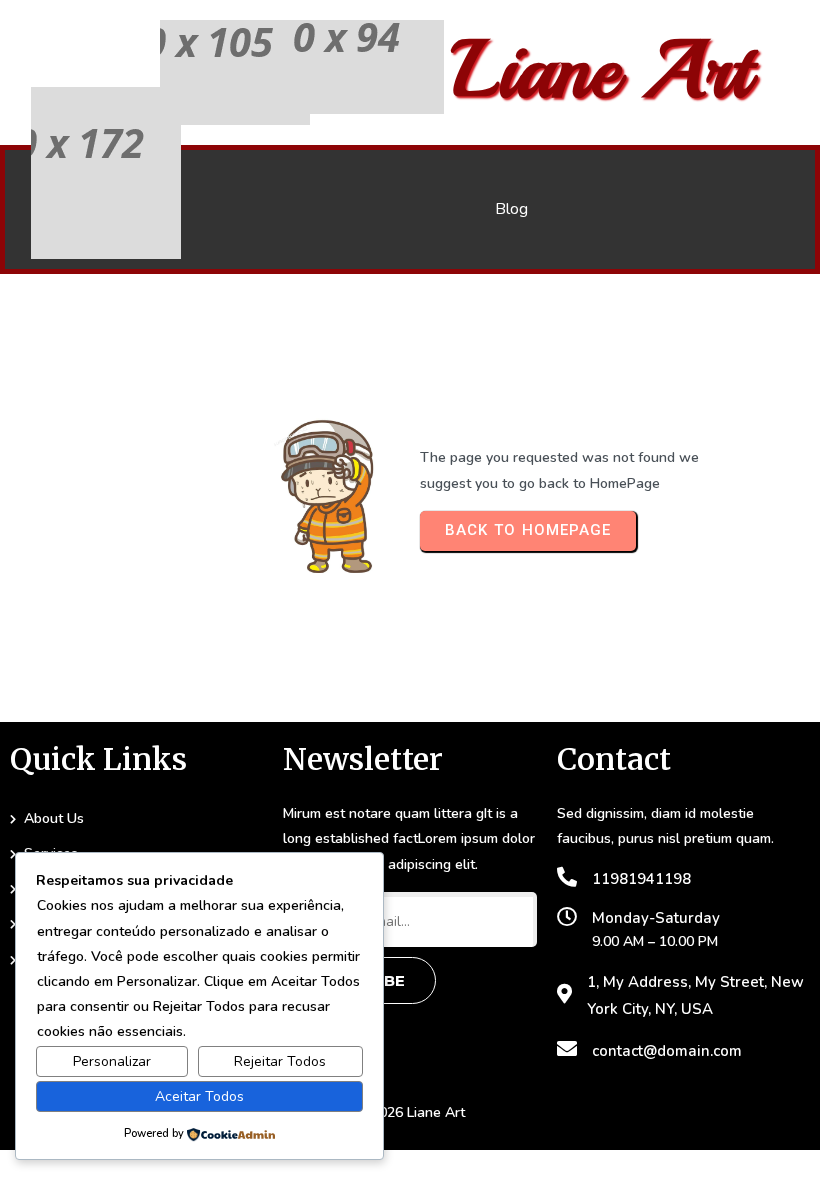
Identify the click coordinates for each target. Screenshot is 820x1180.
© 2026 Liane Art (410, 1112)
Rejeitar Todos (280, 1061)
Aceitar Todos (199, 1096)
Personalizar (112, 1061)
